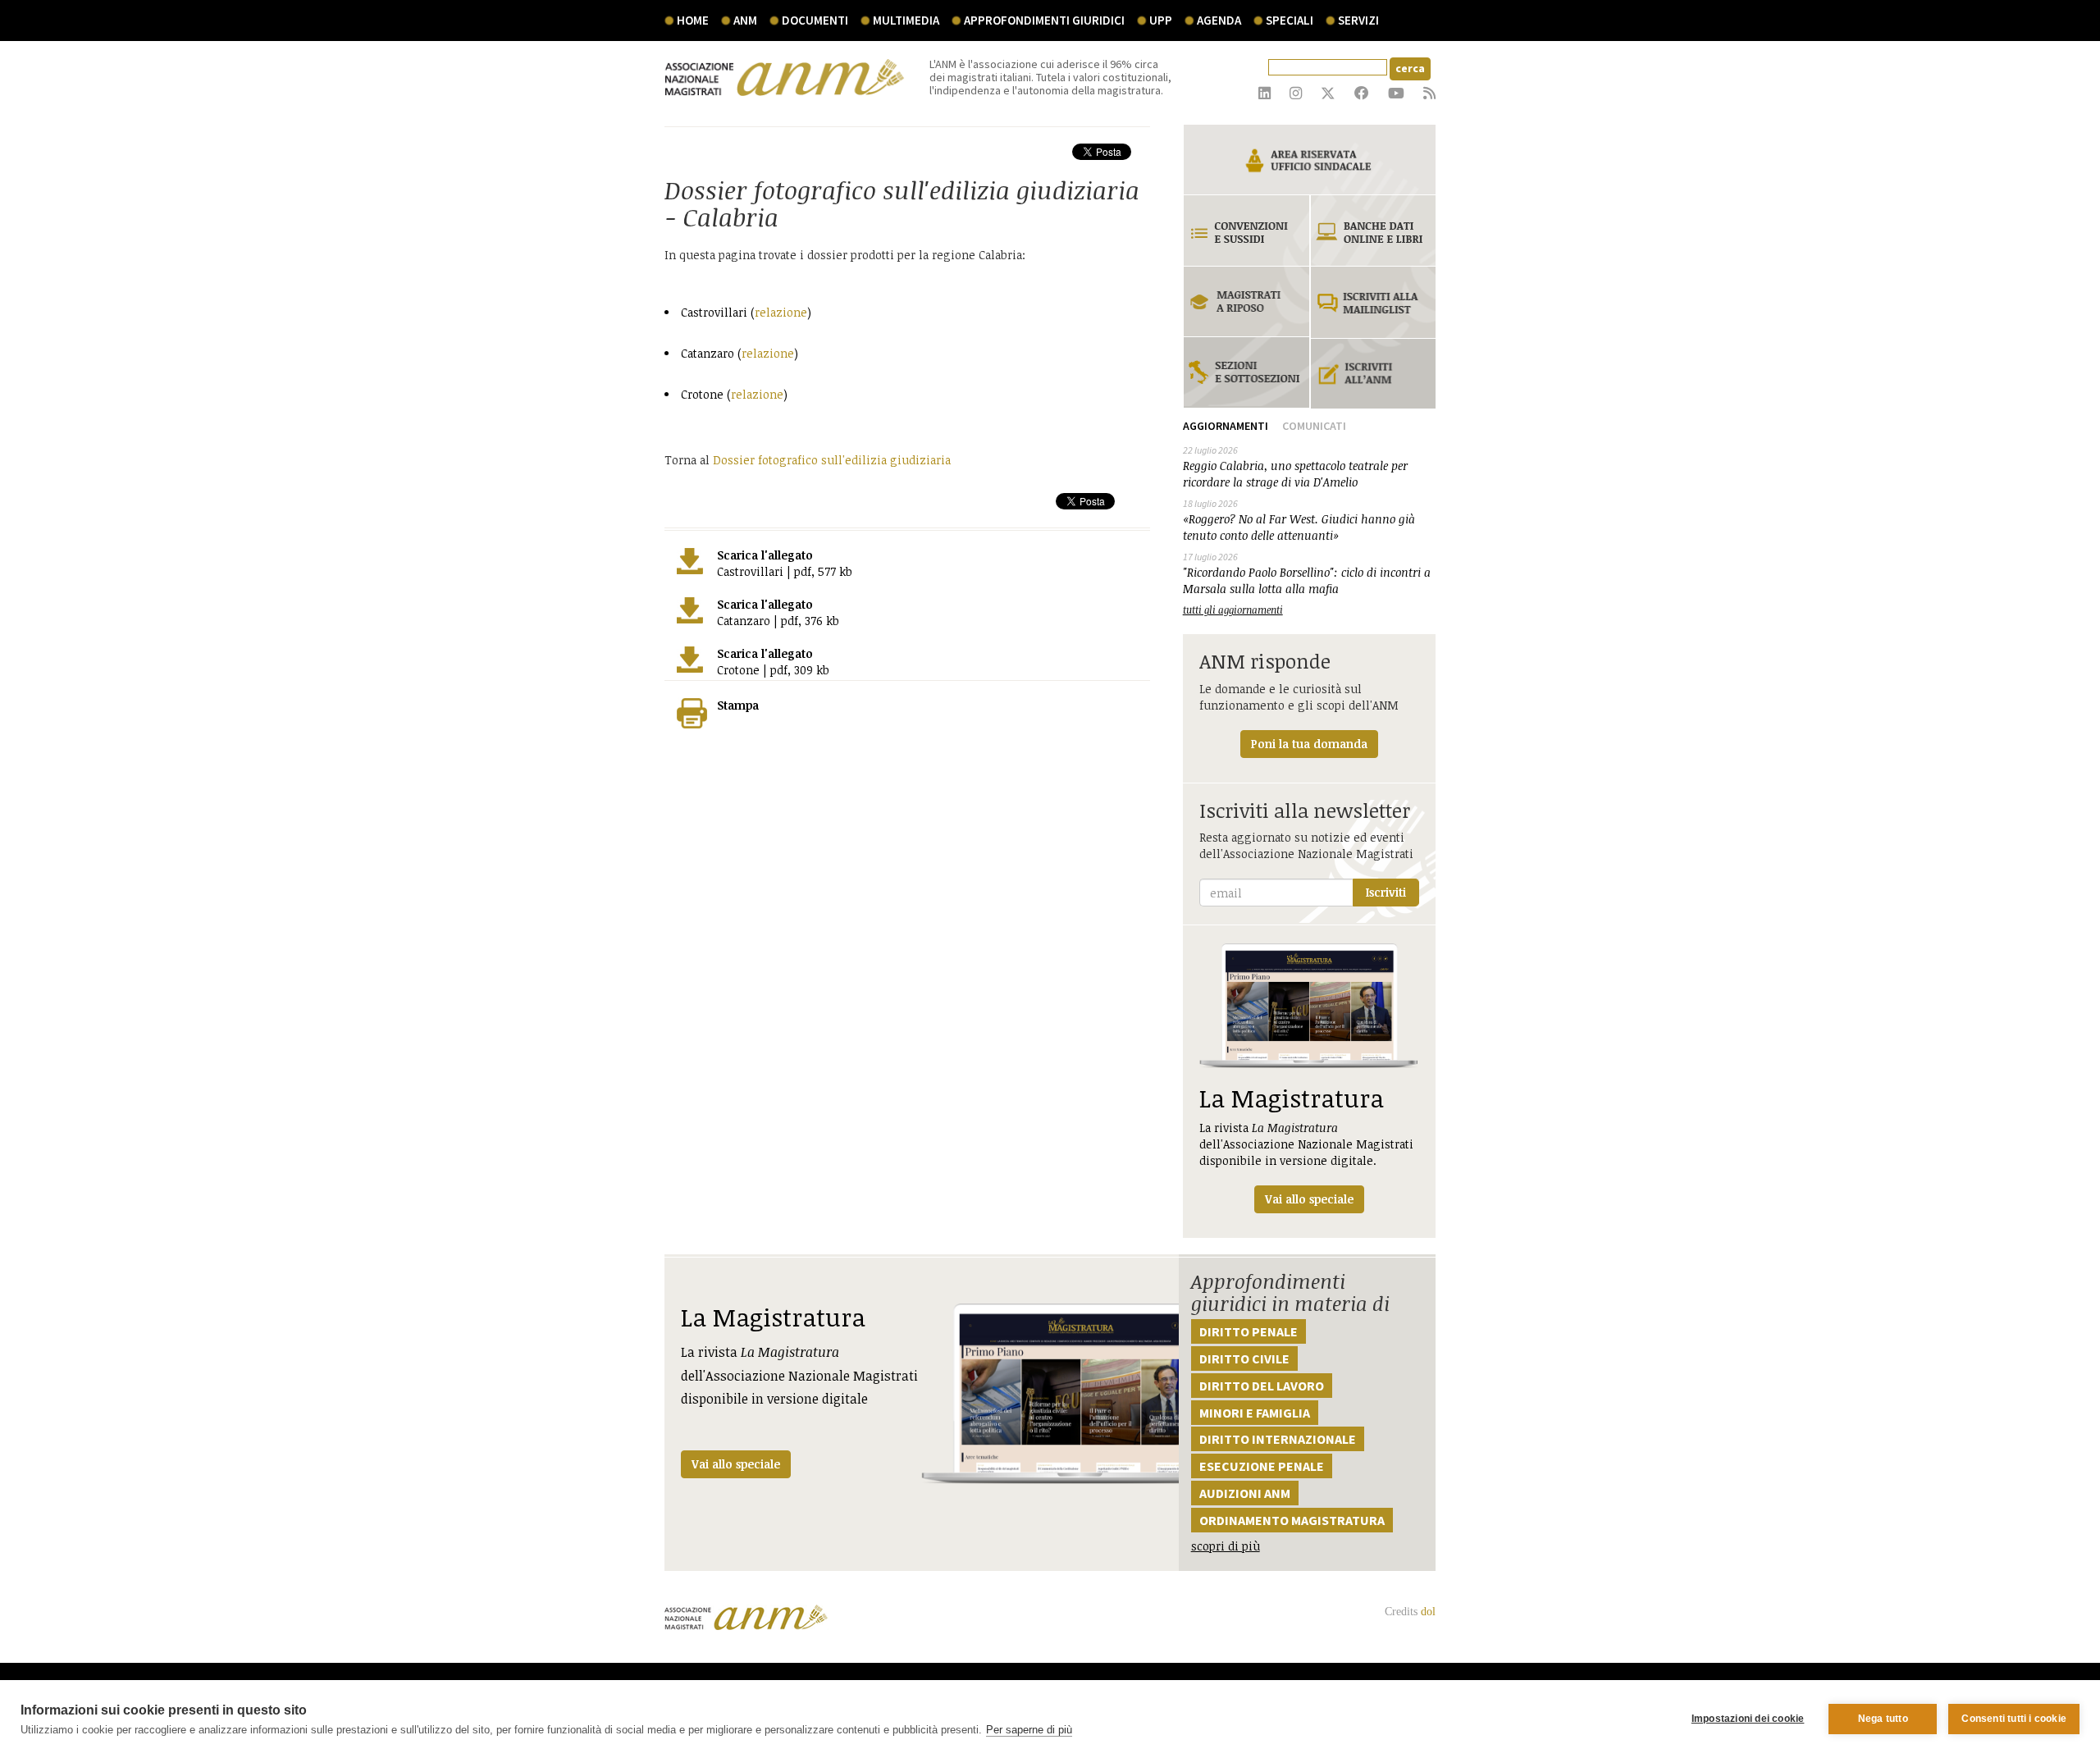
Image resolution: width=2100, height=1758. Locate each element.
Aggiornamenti (1226, 426)
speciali (1290, 20)
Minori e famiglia (1255, 1413)
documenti (815, 20)
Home (693, 20)
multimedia (906, 20)
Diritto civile (1244, 1358)
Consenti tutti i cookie (2014, 1719)
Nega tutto (1883, 1719)
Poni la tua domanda (1309, 744)
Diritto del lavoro (1262, 1386)
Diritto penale (1249, 1331)
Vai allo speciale (736, 1464)
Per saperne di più (1029, 1730)
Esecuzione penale (1262, 1466)
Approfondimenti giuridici (1044, 20)
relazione (781, 312)
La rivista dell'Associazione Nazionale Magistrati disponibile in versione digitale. (1306, 1144)
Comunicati (1314, 426)
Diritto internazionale (1278, 1439)
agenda (1219, 20)
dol (1428, 1612)
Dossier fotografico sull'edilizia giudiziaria (832, 460)
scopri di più (1226, 1546)
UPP (1161, 20)
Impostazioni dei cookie (1748, 1719)
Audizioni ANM (1245, 1493)
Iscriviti (1386, 892)
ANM (745, 20)
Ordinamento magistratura (1292, 1520)
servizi (1358, 20)
